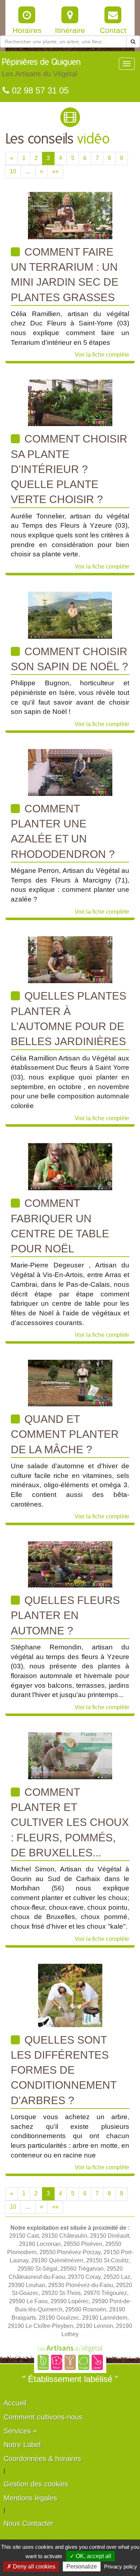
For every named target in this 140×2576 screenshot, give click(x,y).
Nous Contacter (29, 2523)
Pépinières (41, 68)
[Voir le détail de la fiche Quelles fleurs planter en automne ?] (70, 1564)
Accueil (15, 2403)
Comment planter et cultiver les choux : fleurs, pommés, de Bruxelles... (70, 1822)
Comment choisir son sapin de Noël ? (69, 659)
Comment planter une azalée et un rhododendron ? (63, 831)
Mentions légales (30, 2498)
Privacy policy (121, 2567)
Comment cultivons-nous (43, 2417)
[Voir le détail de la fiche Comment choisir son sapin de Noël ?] (70, 615)
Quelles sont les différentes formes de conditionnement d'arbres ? (64, 2070)
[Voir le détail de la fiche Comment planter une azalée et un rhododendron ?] (70, 772)
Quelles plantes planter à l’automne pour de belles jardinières (69, 1019)
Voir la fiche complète (102, 355)
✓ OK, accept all (90, 2556)
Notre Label (22, 2445)
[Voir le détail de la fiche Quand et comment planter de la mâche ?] (70, 1383)
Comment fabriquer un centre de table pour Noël (60, 1226)
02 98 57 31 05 (39, 90)
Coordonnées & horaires (42, 2459)
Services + (20, 2431)
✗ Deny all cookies (31, 2567)
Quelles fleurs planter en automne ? (65, 1615)
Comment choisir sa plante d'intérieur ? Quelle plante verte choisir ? (69, 469)
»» (55, 171)
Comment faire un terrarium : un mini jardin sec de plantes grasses (65, 275)
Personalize (82, 2567)
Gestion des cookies (36, 2484)
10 (13, 171)
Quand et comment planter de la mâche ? (65, 1434)
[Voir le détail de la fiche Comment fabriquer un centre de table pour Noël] (70, 1166)
